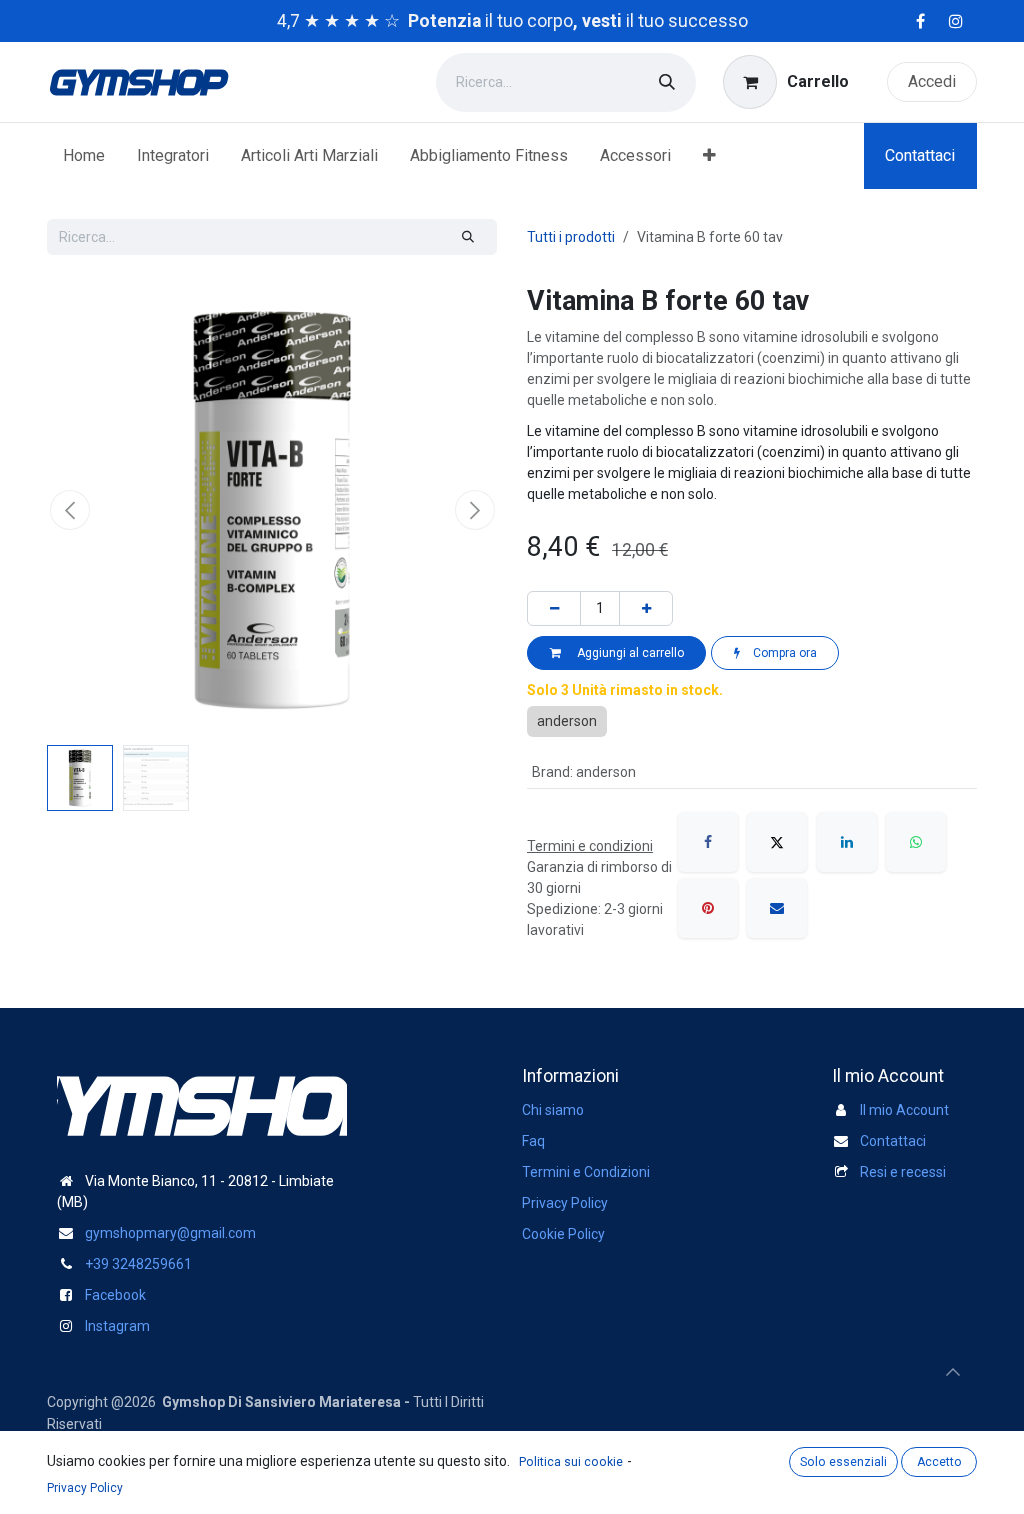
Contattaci (920, 155)
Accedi (932, 81)
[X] (777, 842)
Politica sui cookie (571, 1462)
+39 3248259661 (138, 1264)
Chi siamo (553, 1110)
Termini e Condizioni (586, 1172)
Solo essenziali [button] (843, 1462)
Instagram (117, 1326)
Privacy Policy (565, 1203)
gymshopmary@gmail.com (170, 1233)
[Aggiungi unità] (646, 608)
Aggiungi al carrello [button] (627, 653)
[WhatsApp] (916, 842)
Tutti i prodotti (571, 237)
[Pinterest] (708, 908)
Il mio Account (904, 1110)
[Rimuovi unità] (554, 608)
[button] (69, 510)
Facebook (115, 1295)
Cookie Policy (563, 1234)
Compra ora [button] (783, 653)
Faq (533, 1141)
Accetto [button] (939, 1462)
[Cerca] (667, 82)
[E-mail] (777, 908)
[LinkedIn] (847, 842)
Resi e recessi (903, 1172)
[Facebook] (708, 842)
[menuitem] (84, 156)
